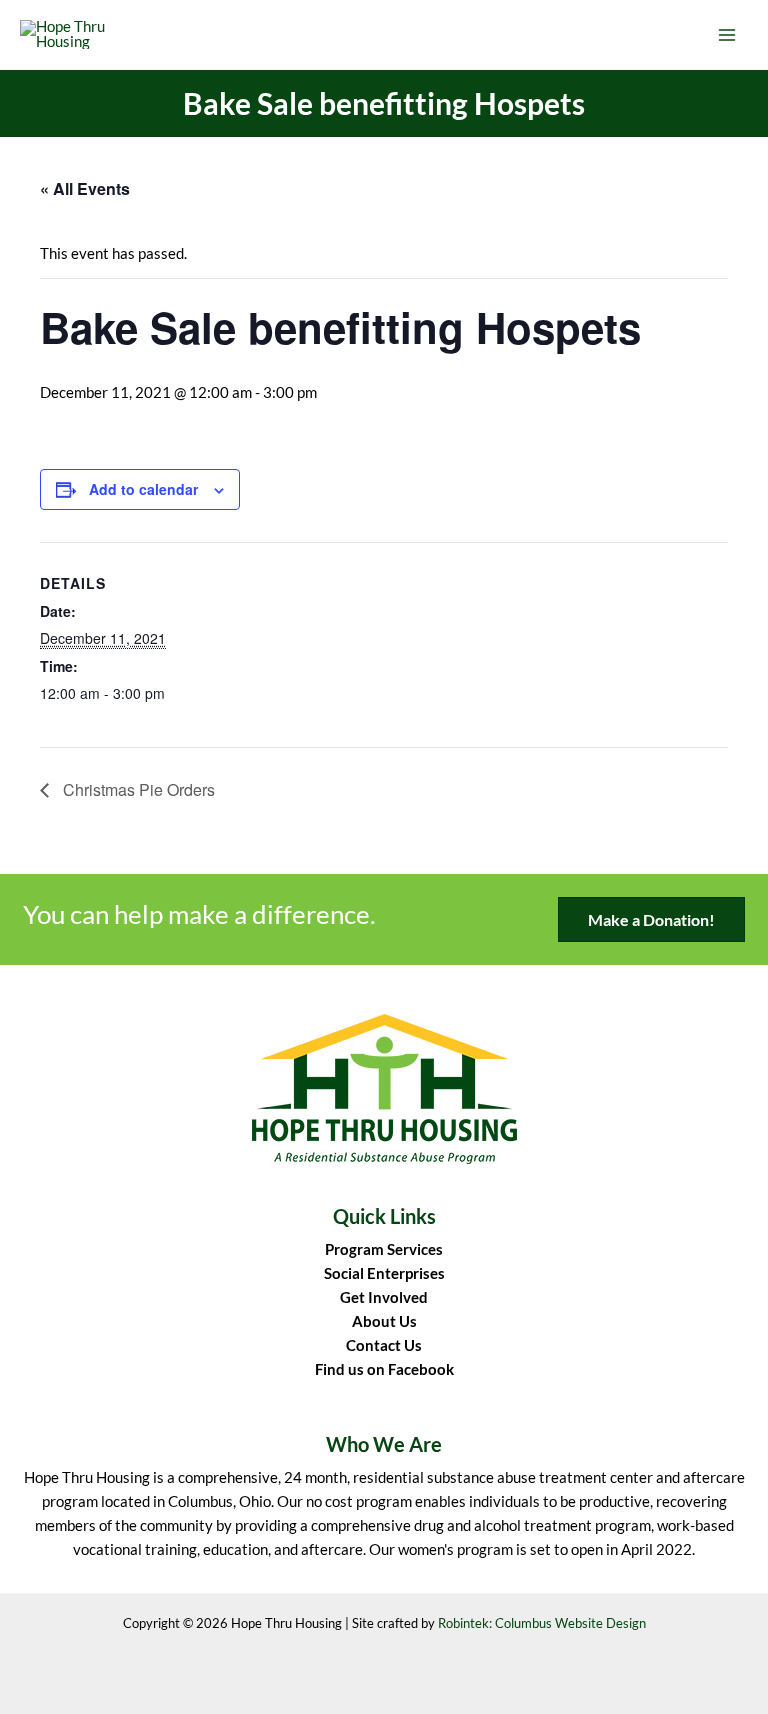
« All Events (85, 188)
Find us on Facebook (384, 1369)
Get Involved (384, 1297)
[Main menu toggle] (727, 35)
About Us (384, 1321)
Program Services (384, 1249)
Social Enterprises (384, 1273)
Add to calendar (143, 489)
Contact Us (384, 1345)
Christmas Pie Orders (137, 789)
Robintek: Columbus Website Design (542, 1623)
